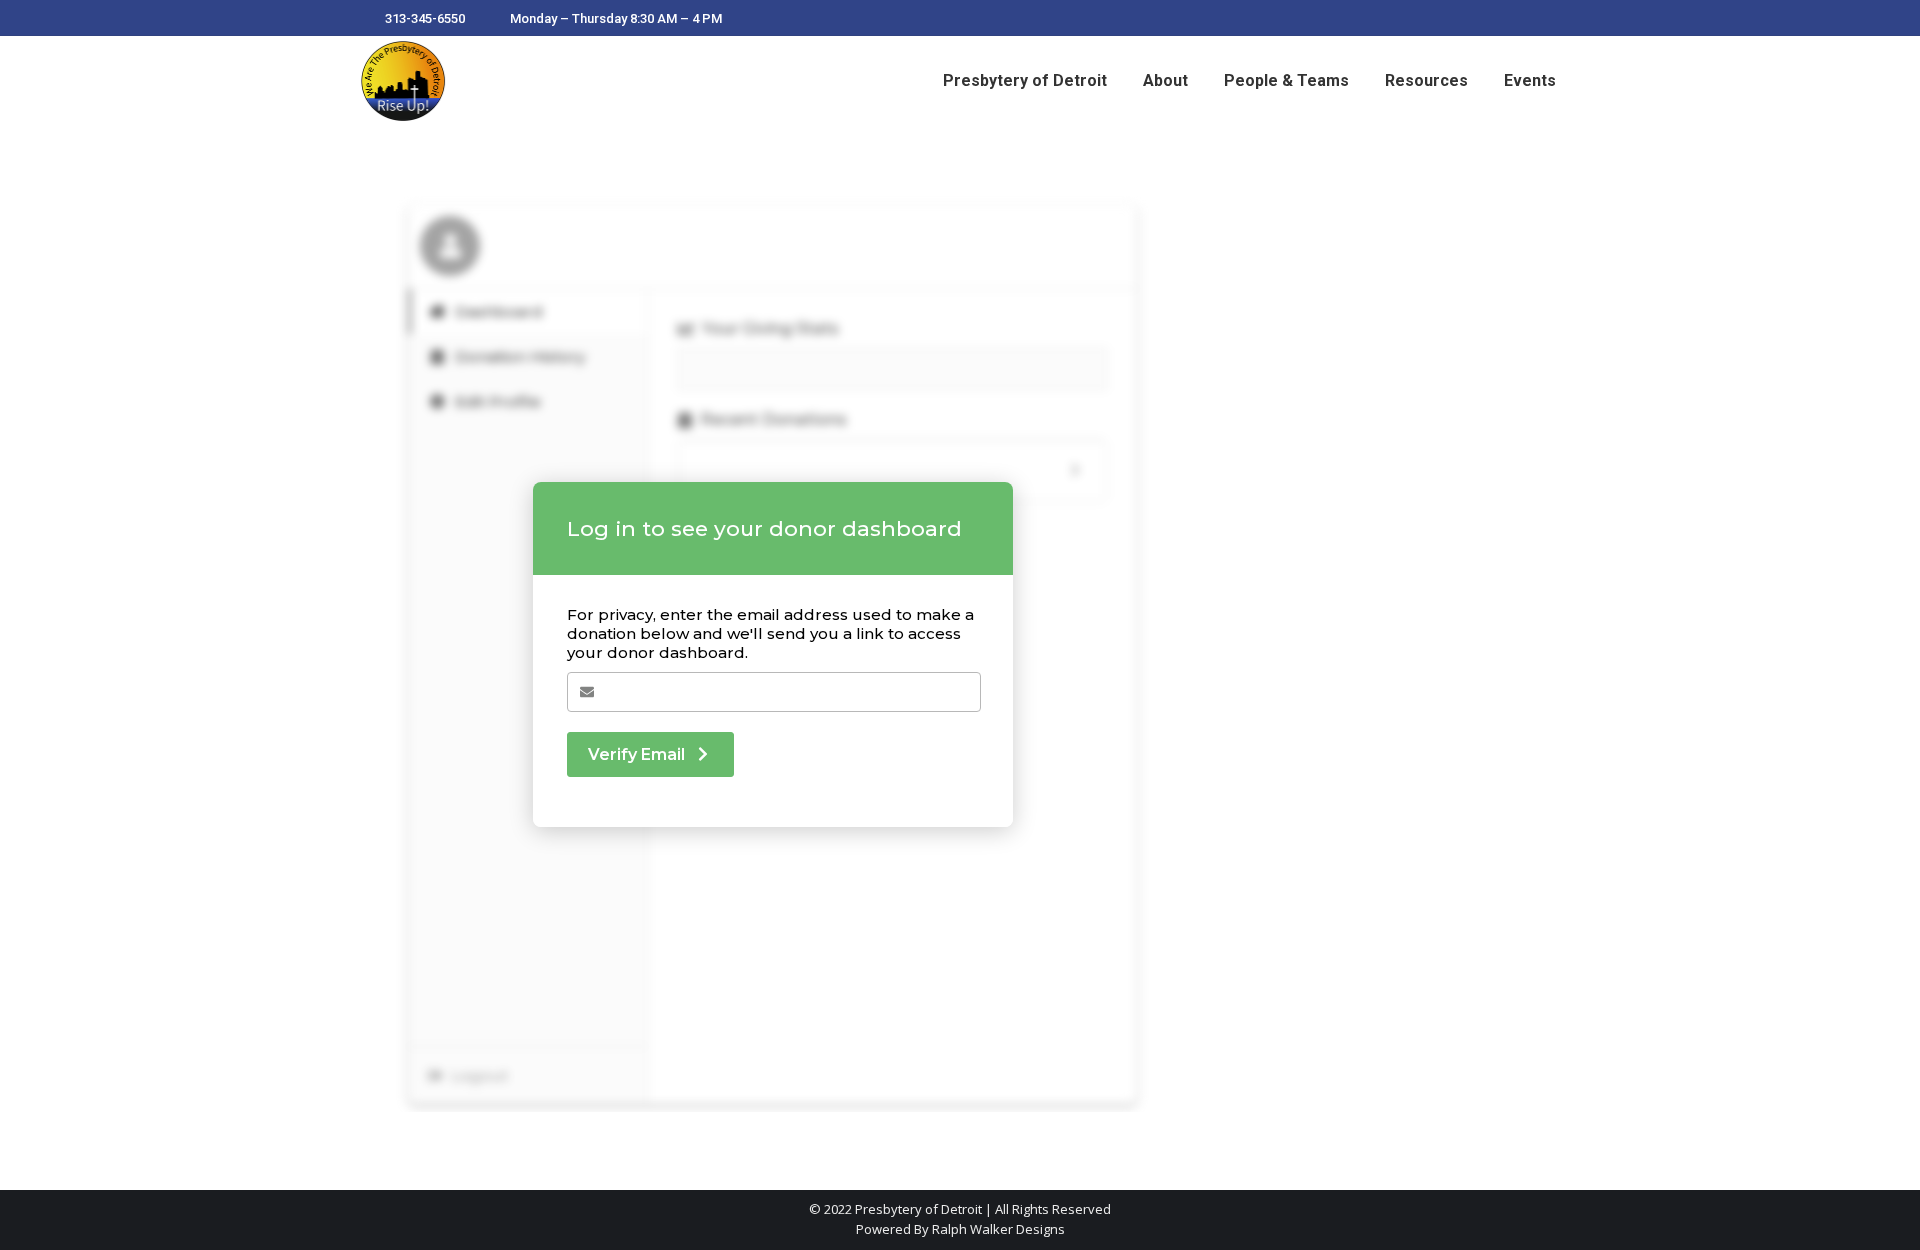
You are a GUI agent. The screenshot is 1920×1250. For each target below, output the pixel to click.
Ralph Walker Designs (998, 1229)
